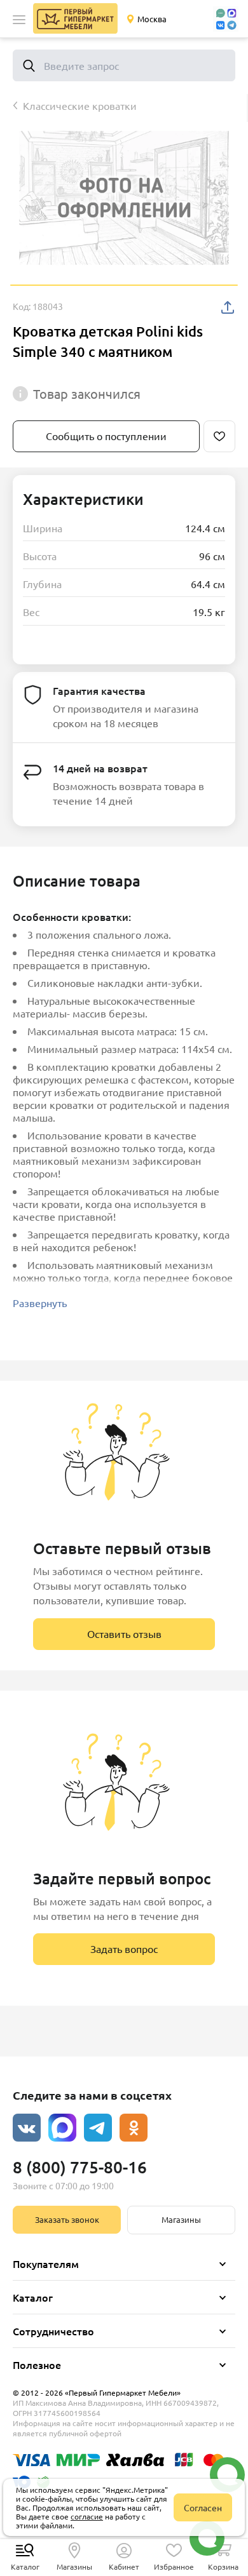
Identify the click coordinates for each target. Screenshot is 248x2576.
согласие (87, 2516)
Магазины (181, 2219)
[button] (19, 20)
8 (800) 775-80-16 (80, 2167)
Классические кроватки (80, 105)
